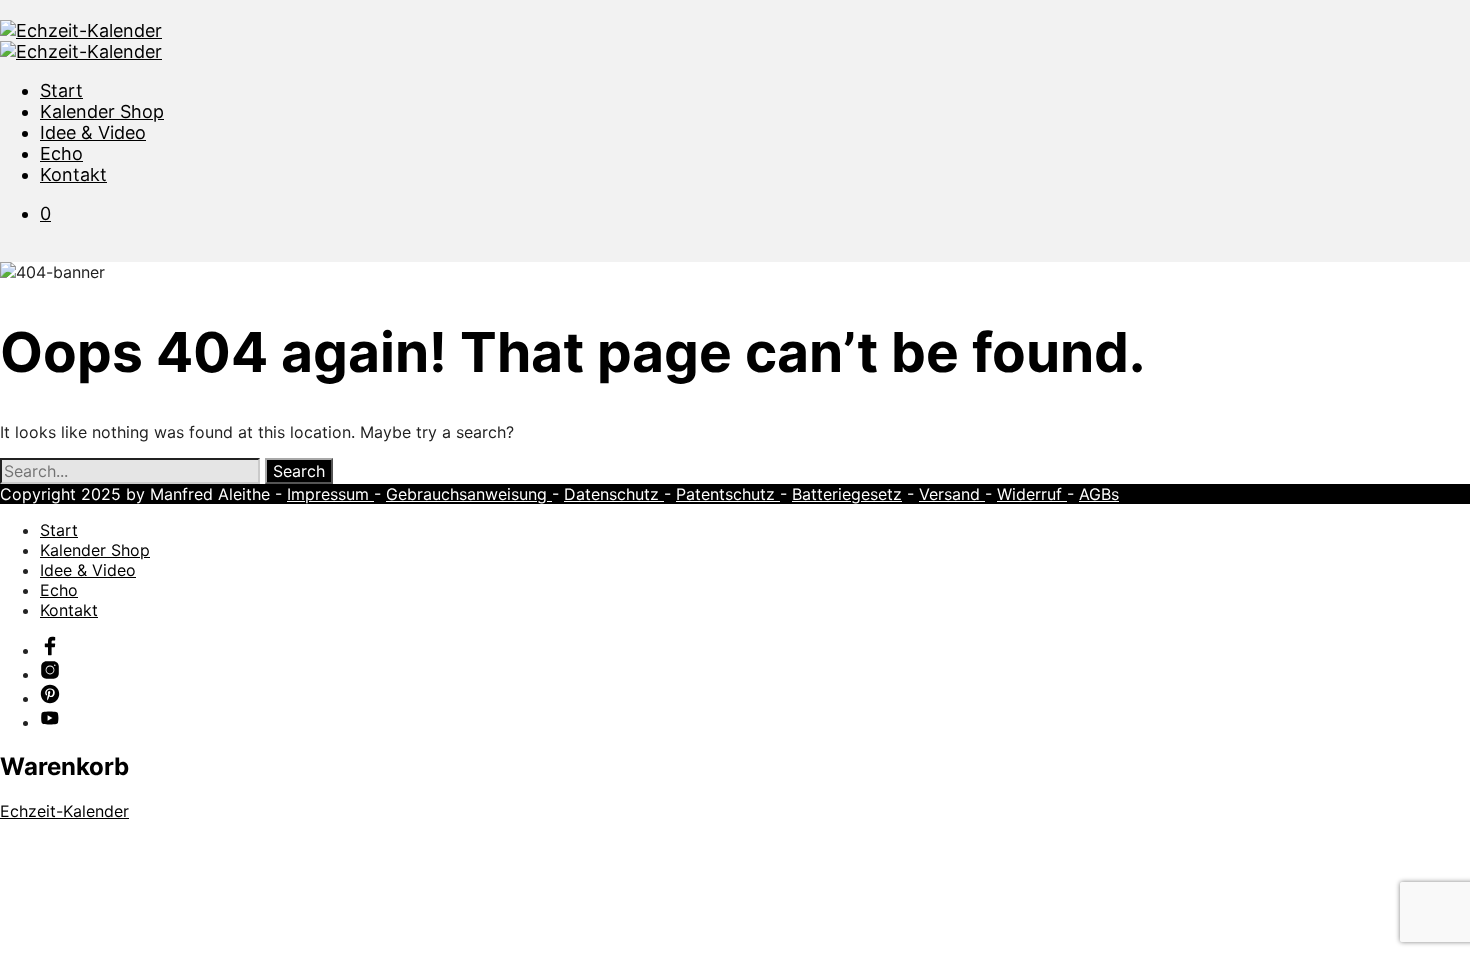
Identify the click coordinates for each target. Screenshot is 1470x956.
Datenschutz (614, 494)
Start (61, 90)
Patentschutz (728, 494)
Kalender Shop (102, 111)
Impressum (330, 494)
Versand (952, 494)
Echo (61, 153)
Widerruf (1032, 494)
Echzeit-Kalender (64, 811)
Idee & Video (93, 132)
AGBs (1099, 494)
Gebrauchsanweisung (469, 494)
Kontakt (73, 174)
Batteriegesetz (847, 494)
